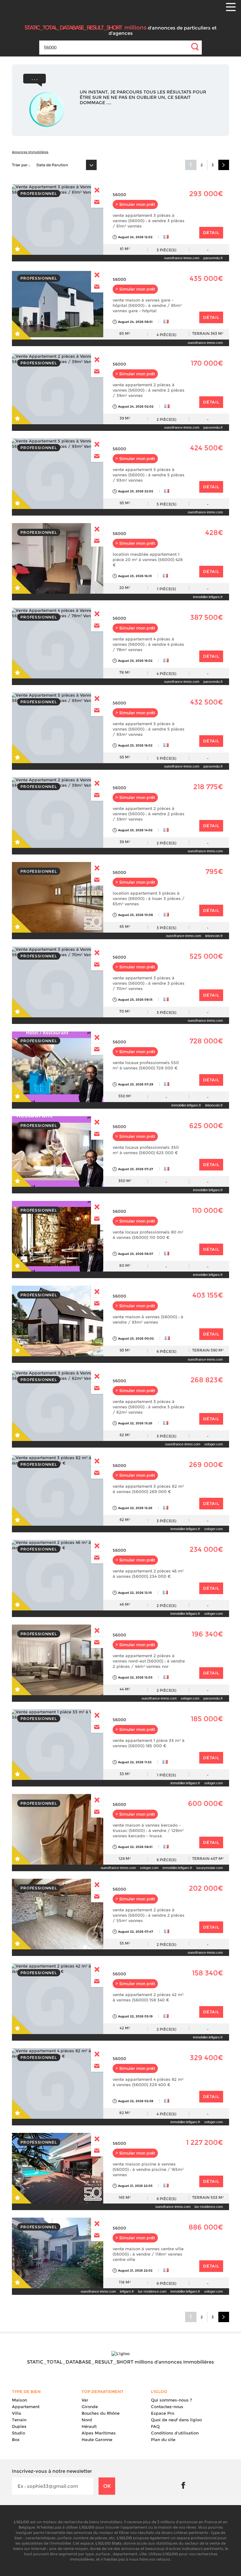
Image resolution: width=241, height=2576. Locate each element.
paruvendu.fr (213, 258)
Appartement (26, 2407)
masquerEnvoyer (97, 190)
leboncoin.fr (214, 936)
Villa (16, 2413)
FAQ (155, 2426)
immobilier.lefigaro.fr (208, 597)
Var (85, 2400)
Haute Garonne (97, 2439)
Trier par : (21, 165)
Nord (87, 2420)
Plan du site (163, 2439)
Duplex (19, 2426)
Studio (19, 2433)
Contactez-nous (167, 2407)
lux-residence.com (209, 2207)
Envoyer (97, 202)
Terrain (19, 2420)
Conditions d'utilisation (175, 2433)
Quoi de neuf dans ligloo (176, 2420)
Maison (19, 2400)
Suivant (224, 165)
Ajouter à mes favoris (23, 245)
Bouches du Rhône (101, 2413)
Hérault (89, 2426)
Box (16, 2439)
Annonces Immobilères (30, 152)
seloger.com (214, 1444)
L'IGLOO (132, 25)
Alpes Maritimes (99, 2433)
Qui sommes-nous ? (171, 2400)
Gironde (90, 2407)
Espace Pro (163, 2413)
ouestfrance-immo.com (182, 258)
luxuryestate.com (210, 1868)
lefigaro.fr (127, 2291)
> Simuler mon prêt (135, 204)
